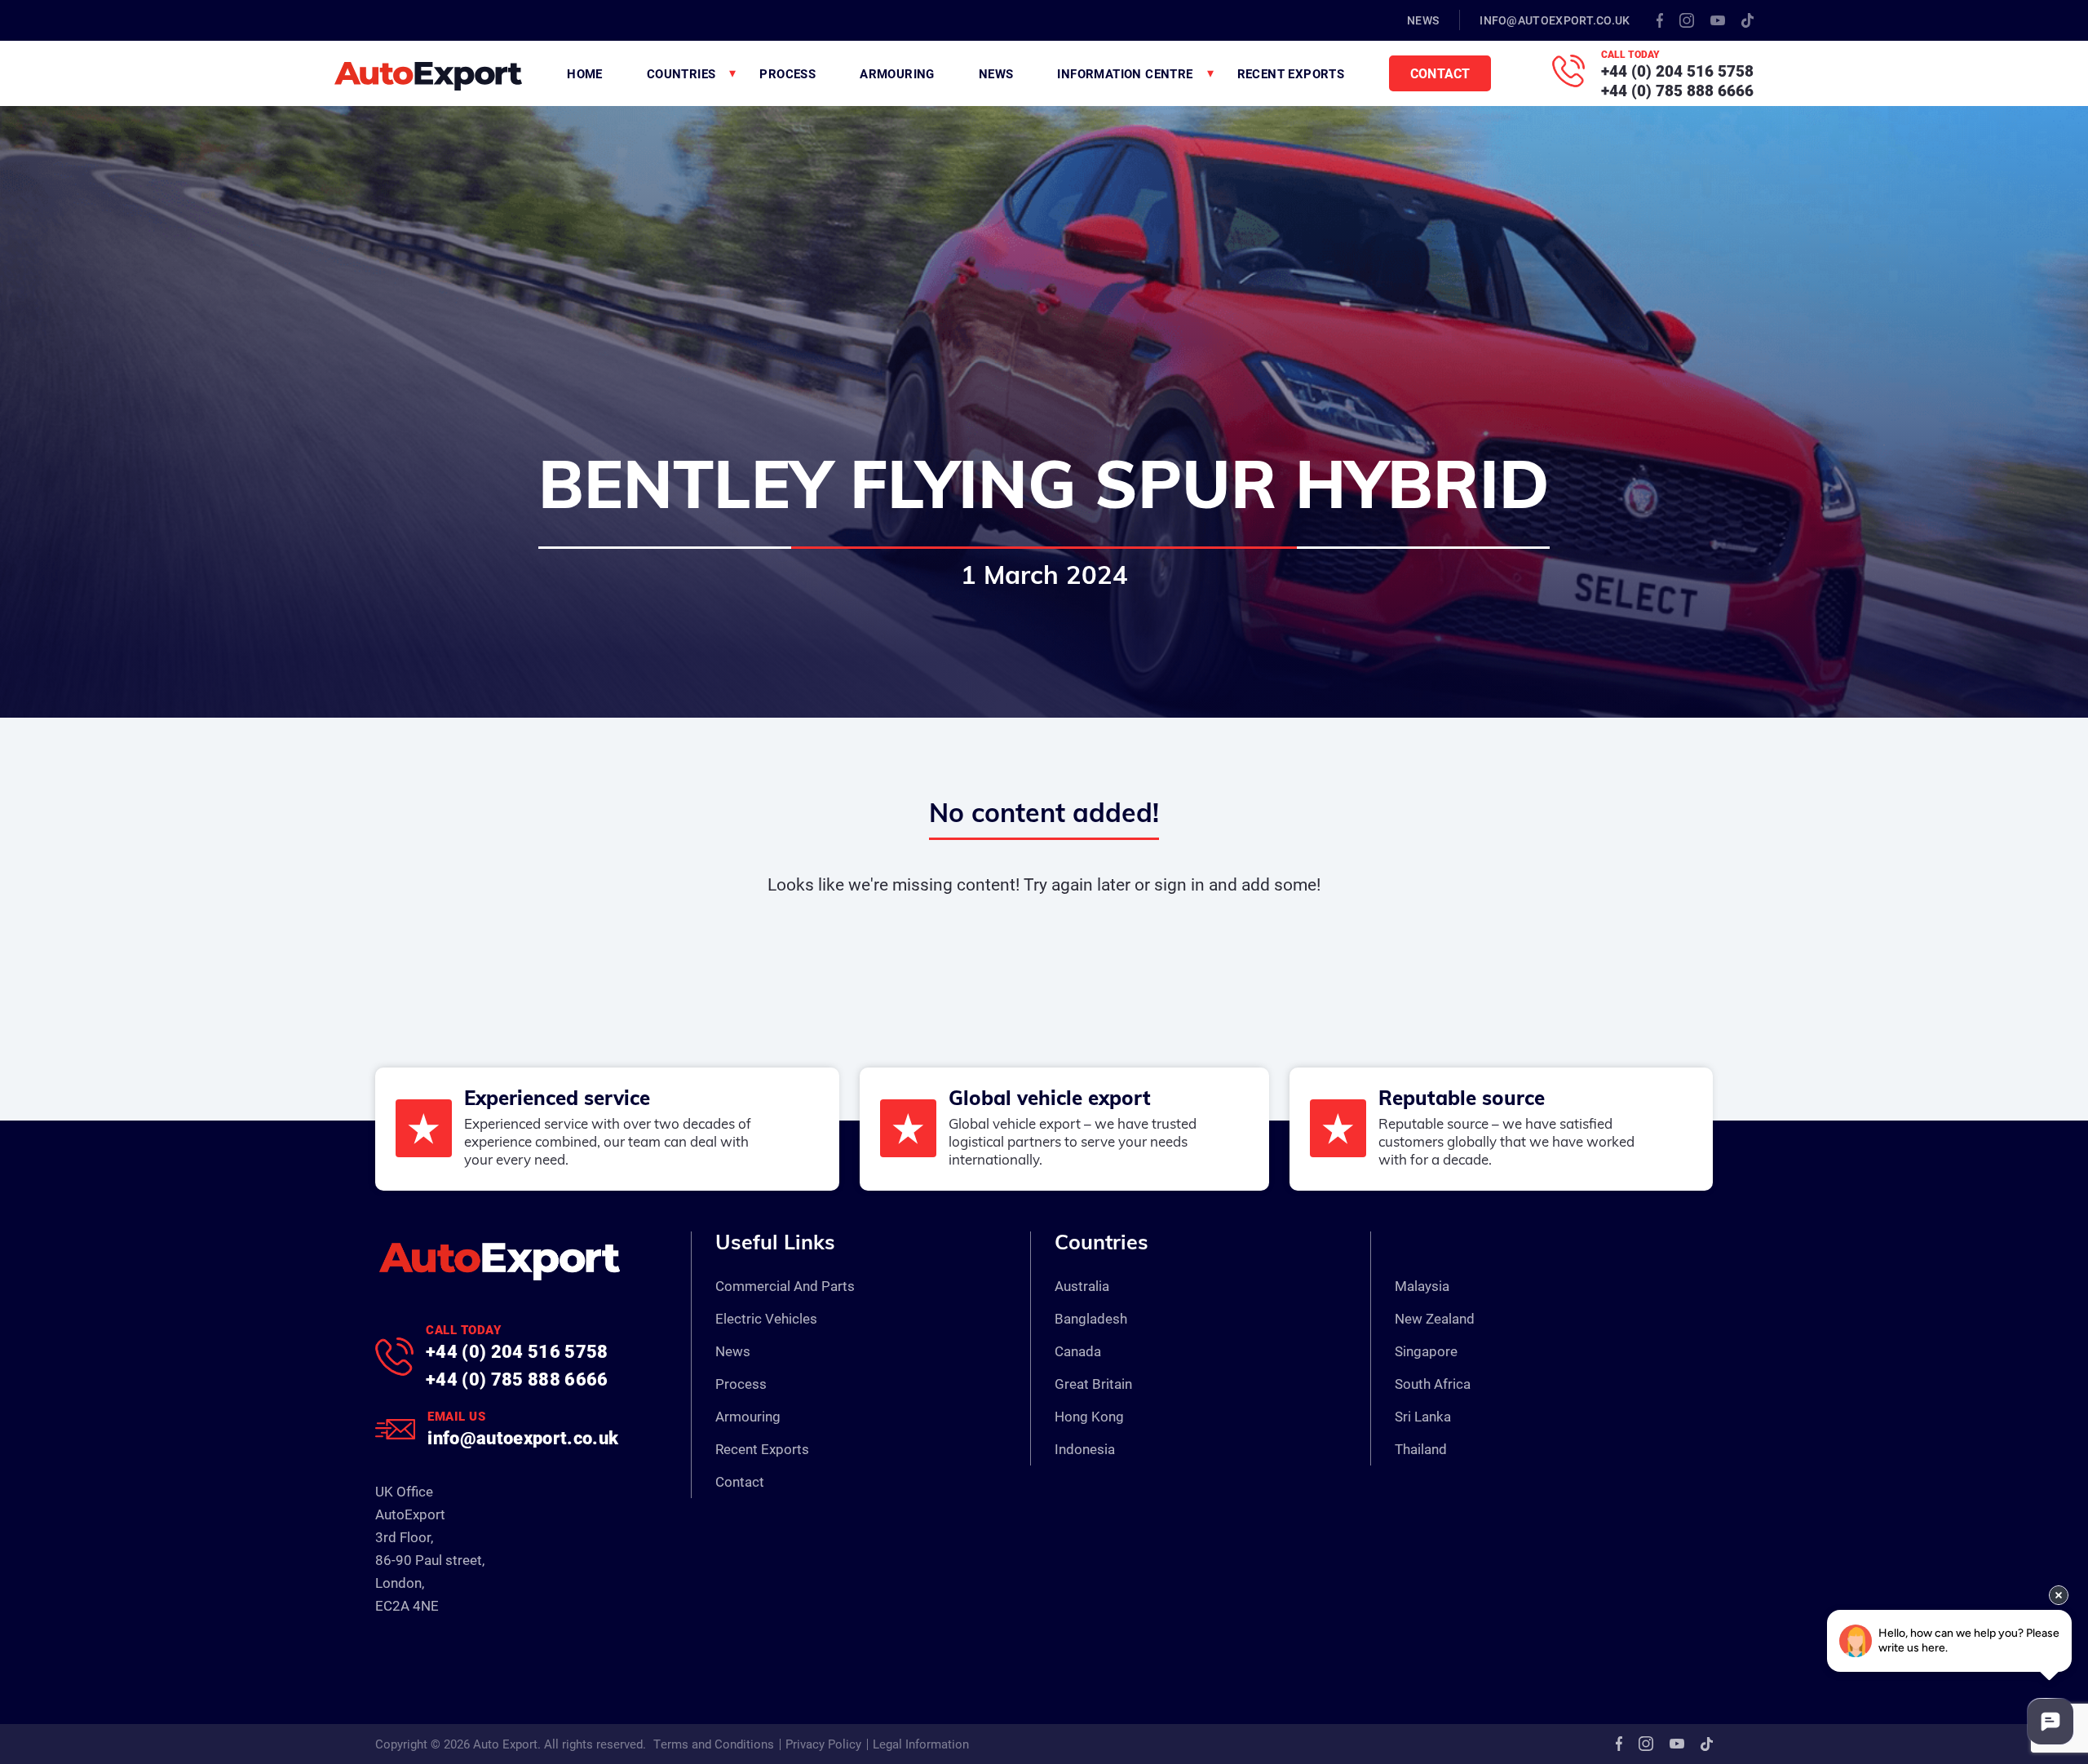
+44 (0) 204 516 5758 (1677, 71)
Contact (1440, 73)
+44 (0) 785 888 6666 (1677, 90)
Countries (681, 73)
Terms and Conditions (714, 1744)
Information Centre (1125, 73)
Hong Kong (1089, 1416)
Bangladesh (1091, 1318)
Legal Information (921, 1744)
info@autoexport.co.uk (1555, 20)
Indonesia (1085, 1449)
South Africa (1433, 1384)
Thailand (1421, 1449)
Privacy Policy (823, 1744)
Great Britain (1093, 1384)
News (1423, 20)
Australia (1082, 1286)
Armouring (897, 73)
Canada (1078, 1351)
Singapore (1426, 1351)
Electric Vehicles (766, 1318)
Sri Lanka (1423, 1416)
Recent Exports (1291, 73)
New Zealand (1435, 1318)
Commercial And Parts (785, 1286)
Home (585, 73)
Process (787, 73)
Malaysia (1422, 1286)
